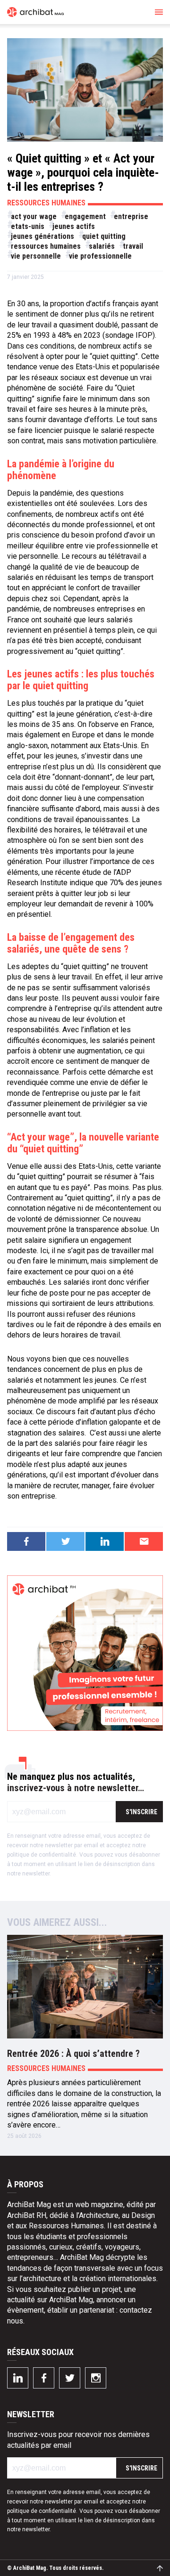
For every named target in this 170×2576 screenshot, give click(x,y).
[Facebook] (44, 2378)
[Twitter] (70, 2378)
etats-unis (28, 226)
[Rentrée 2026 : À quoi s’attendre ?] (85, 1987)
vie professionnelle (100, 256)
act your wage (34, 216)
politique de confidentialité (42, 1855)
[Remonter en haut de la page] (160, 2568)
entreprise (131, 216)
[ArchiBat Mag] (35, 12)
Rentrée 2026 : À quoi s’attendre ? (73, 2054)
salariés (102, 246)
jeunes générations (42, 236)
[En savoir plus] (85, 1653)
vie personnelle (36, 256)
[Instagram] (96, 2378)
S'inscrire (141, 1812)
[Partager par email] (144, 1541)
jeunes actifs (74, 226)
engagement (85, 216)
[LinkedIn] (18, 2378)
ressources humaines (46, 246)
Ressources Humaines (46, 203)
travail (133, 246)
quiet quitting (104, 236)
